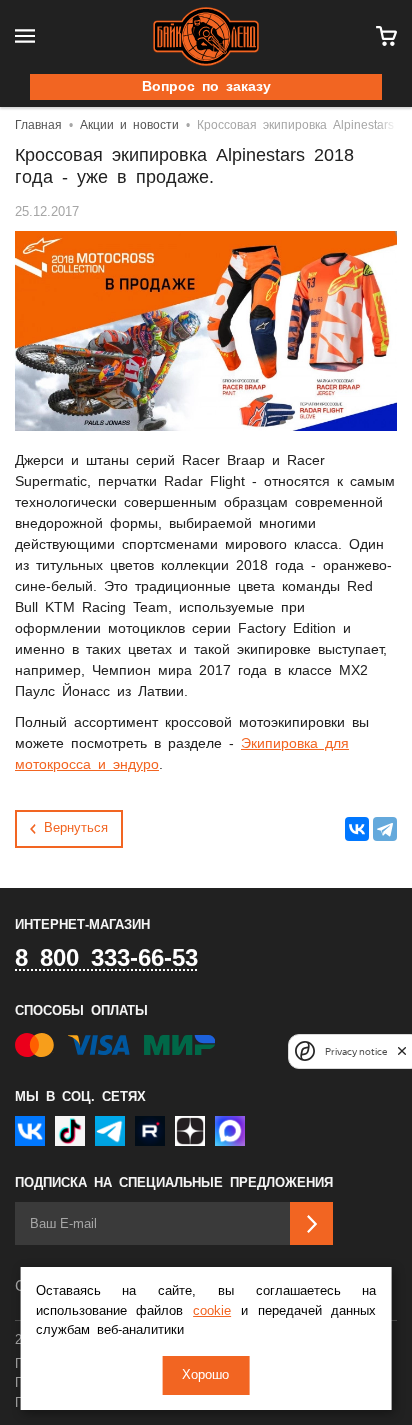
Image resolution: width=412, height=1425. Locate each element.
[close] (402, 1051)
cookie (212, 1311)
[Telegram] (385, 829)
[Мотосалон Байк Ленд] (206, 36)
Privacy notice (356, 1051)
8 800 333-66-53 (106, 959)
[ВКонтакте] (357, 829)
